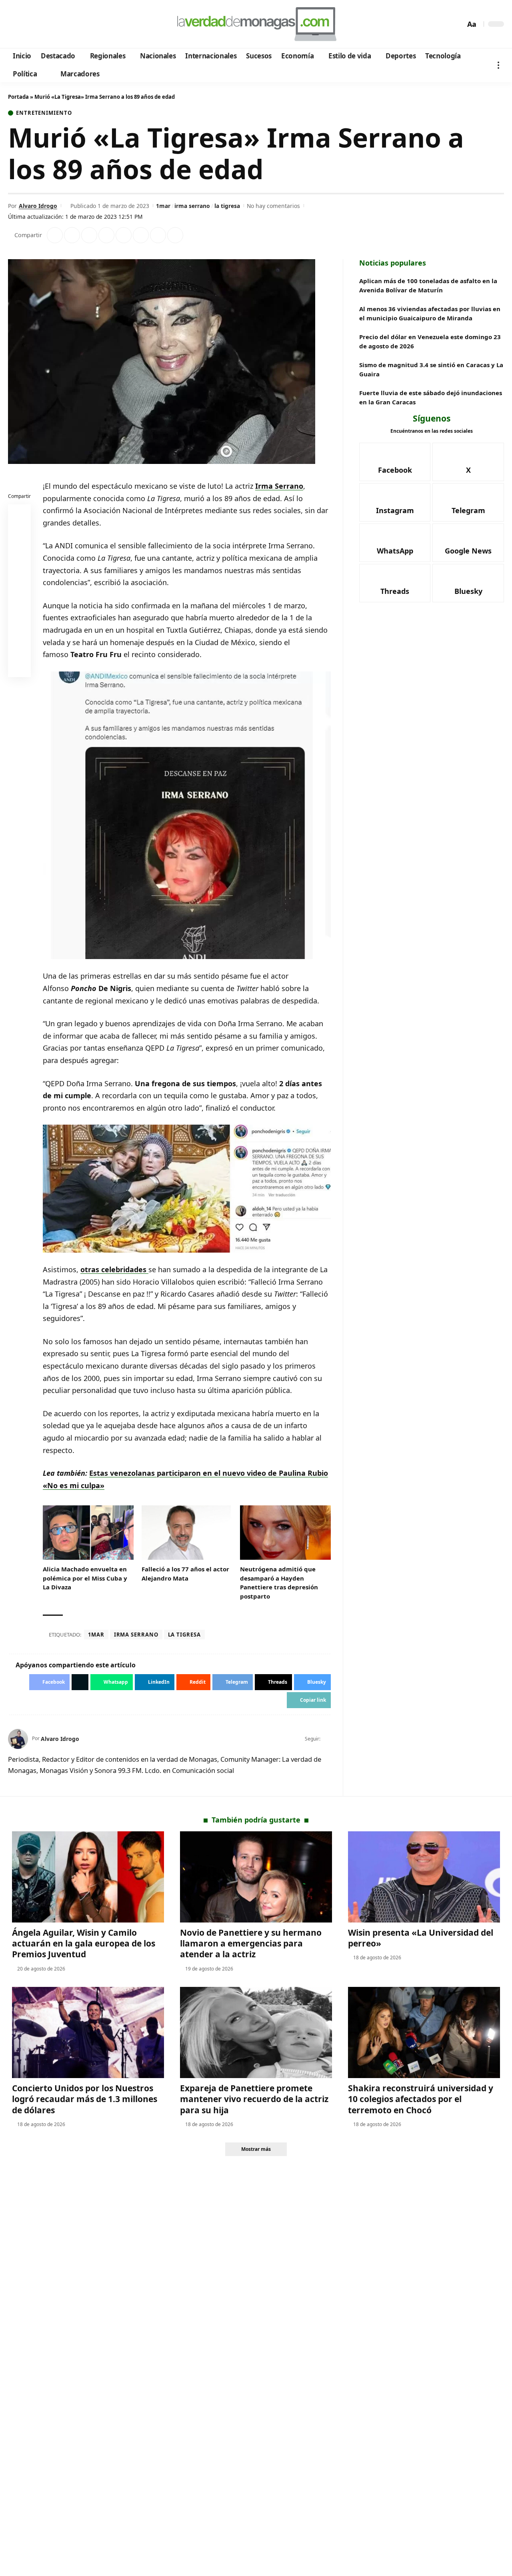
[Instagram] (48, 24)
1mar (163, 206)
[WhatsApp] (69, 24)
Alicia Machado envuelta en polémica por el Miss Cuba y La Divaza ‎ (85, 1578)
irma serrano (192, 206)
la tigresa (227, 206)
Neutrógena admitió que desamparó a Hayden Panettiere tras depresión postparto (279, 1583)
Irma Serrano (279, 486)
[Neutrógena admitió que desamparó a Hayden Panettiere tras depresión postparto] (285, 1533)
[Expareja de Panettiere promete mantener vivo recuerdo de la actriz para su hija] (256, 2032)
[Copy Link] (175, 235)
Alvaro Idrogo (38, 206)
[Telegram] (59, 24)
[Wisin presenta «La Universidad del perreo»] (424, 1877)
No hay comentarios (273, 206)
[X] (26, 24)
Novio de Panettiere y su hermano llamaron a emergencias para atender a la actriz (251, 1943)
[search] (457, 24)
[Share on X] (72, 235)
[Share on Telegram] (141, 235)
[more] (498, 65)
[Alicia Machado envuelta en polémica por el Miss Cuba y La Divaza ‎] (88, 1533)
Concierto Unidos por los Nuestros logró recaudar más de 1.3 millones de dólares (85, 2099)
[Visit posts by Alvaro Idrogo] (18, 1739)
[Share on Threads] (158, 235)
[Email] (20, 667)
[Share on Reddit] (124, 235)
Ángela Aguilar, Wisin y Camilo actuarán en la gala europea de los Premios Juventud (84, 1943)
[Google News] (37, 24)
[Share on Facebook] (55, 235)
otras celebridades (114, 1269)
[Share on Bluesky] (20, 648)
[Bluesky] (91, 24)
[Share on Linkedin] (106, 235)
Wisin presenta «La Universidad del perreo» (421, 1938)
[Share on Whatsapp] (89, 235)
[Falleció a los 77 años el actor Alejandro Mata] (187, 1533)
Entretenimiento (44, 113)
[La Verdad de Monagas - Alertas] (256, 24)
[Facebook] (15, 24)
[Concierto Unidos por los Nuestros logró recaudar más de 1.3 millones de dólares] (88, 2032)
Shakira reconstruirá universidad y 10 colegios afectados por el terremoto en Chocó (421, 2099)
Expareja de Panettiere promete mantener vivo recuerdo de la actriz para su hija (254, 2099)
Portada (18, 97)
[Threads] (80, 24)
